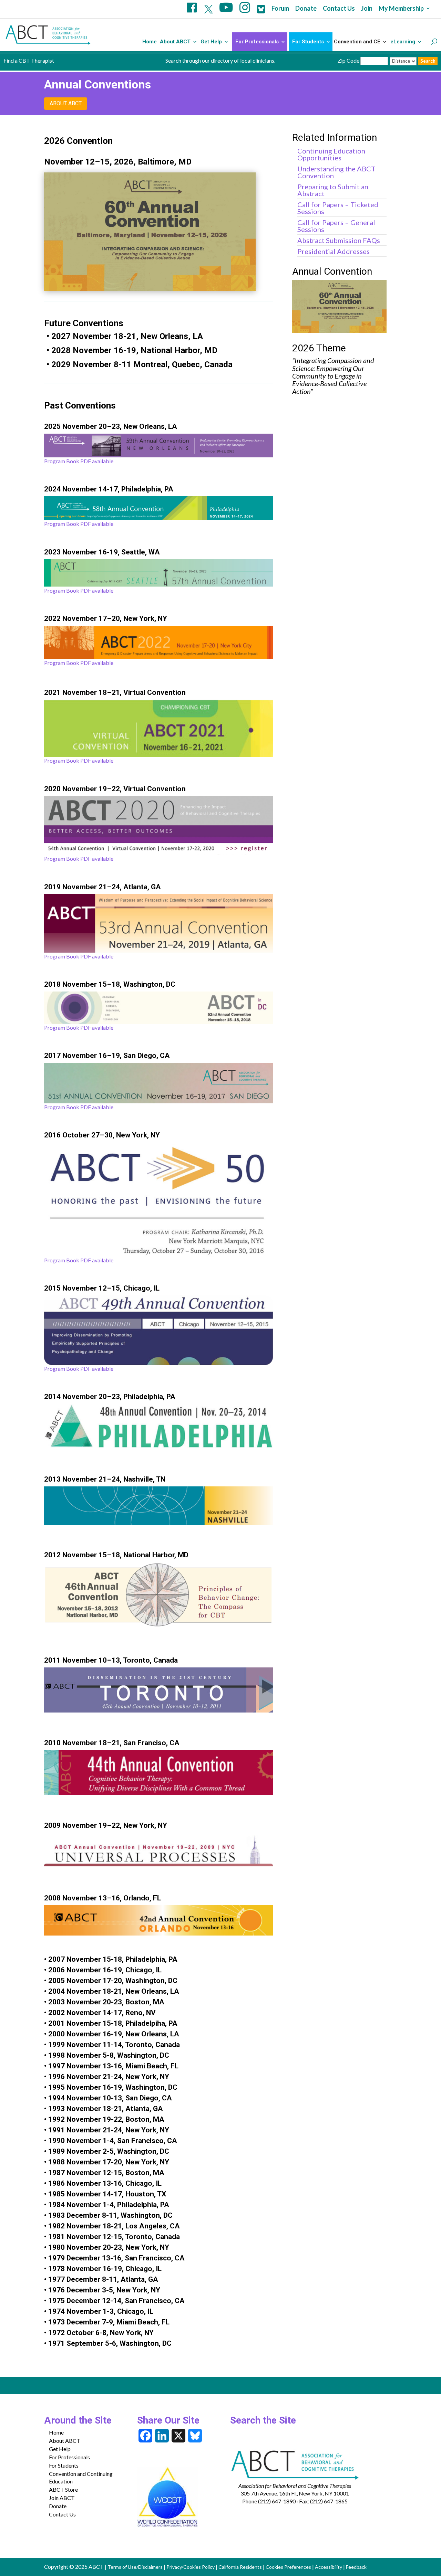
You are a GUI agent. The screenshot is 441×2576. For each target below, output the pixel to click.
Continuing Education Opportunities (331, 154)
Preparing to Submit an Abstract (333, 190)
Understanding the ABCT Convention (336, 172)
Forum (280, 9)
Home (150, 42)
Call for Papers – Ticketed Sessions (338, 208)
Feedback (356, 2567)
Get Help (211, 42)
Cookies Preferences (288, 2567)
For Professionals (257, 42)
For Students (308, 42)
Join (367, 9)
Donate (306, 9)
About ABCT (175, 42)
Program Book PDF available (79, 461)
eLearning (403, 42)
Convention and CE (357, 42)
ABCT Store (63, 2489)
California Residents (240, 2567)
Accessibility (329, 2567)
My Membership (401, 9)
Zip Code (348, 60)
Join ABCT (62, 2498)
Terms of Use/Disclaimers (135, 2567)
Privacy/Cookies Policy (191, 2567)
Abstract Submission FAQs (339, 240)
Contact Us (339, 9)
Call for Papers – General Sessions (336, 226)
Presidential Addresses (334, 251)
